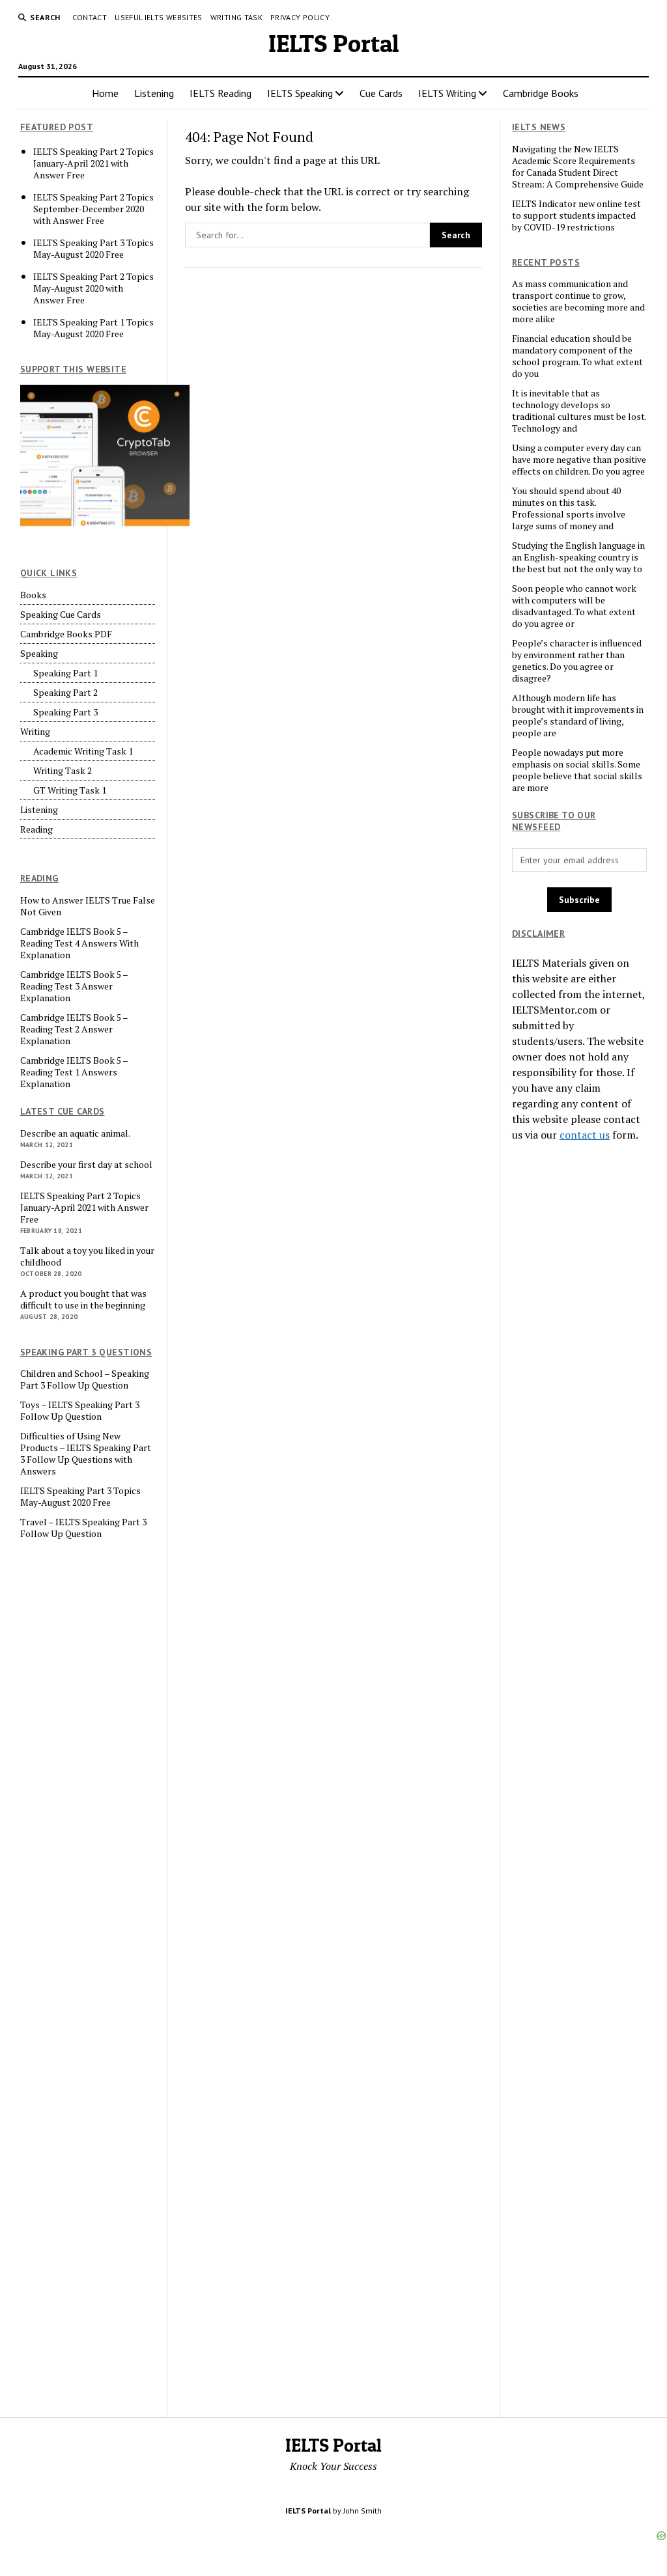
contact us (585, 1135)
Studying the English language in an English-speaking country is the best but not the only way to (578, 557)
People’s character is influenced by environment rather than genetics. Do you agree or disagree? (577, 661)
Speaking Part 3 (65, 712)
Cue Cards (381, 93)
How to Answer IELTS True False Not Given (88, 906)
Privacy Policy (300, 17)
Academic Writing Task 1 (83, 751)
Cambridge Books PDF (66, 634)
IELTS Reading (220, 93)
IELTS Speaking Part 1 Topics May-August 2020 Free (93, 328)
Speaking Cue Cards (61, 615)
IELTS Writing (447, 93)
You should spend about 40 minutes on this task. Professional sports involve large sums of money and (569, 508)
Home (105, 93)
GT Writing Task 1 (70, 790)
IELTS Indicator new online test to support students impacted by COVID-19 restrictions (576, 215)
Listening (154, 93)
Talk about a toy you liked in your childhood (87, 1256)
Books (33, 595)
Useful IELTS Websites (159, 17)
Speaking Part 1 (65, 673)
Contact (90, 17)
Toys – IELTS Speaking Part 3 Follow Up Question (80, 1411)
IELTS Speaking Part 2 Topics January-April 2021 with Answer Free (93, 163)
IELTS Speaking (300, 93)
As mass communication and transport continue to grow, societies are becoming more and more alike (578, 301)
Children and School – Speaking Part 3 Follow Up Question (85, 1379)
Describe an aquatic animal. (75, 1133)
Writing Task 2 (63, 771)
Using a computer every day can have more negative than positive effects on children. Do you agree (579, 460)
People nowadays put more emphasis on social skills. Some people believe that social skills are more (577, 770)
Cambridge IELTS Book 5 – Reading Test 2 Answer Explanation (74, 1029)
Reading (36, 829)
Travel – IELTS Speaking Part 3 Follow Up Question (83, 1528)
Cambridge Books (541, 93)
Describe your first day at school (86, 1165)
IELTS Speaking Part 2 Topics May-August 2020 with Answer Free (93, 288)
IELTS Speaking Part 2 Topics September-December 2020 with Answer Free (93, 209)
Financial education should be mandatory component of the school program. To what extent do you (577, 356)
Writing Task (236, 17)
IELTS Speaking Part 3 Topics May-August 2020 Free (93, 249)
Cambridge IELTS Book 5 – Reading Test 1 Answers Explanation (74, 1072)
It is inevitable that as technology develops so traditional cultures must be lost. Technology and (579, 411)
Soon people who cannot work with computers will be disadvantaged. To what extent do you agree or (574, 606)
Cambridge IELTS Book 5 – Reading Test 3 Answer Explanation (74, 986)
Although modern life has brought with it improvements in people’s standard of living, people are (578, 715)
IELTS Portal (334, 43)
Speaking (39, 654)
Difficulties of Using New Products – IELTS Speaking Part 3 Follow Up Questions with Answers (86, 1454)
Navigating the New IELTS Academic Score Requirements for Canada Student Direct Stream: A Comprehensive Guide (578, 167)
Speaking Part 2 (65, 693)
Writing (35, 732)
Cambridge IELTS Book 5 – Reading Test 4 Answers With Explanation (79, 943)
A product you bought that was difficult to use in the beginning (83, 1299)
